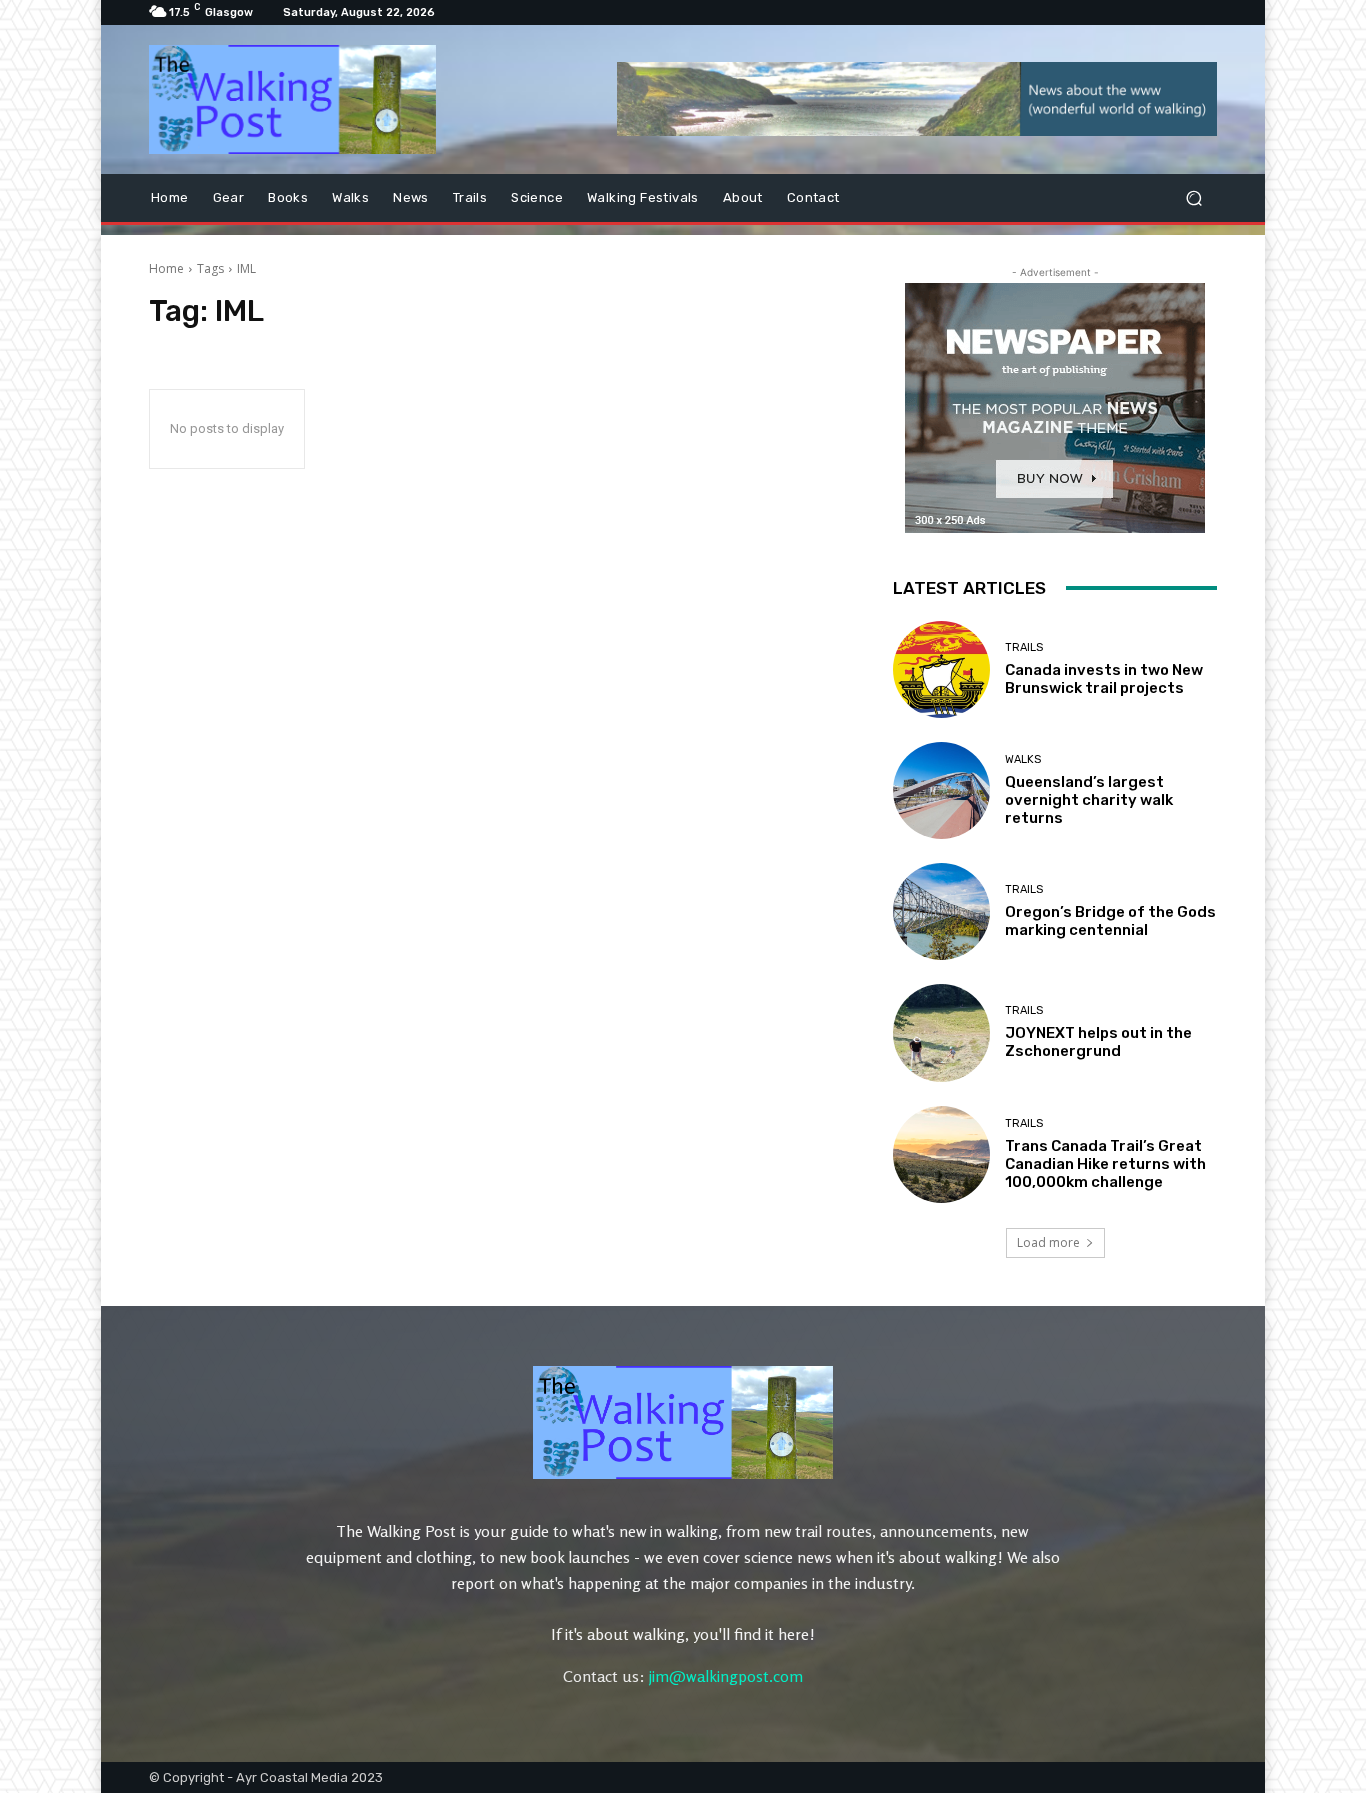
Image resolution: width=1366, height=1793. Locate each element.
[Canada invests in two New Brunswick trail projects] (941, 669)
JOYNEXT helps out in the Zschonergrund (1098, 1042)
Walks (1023, 759)
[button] (1193, 197)
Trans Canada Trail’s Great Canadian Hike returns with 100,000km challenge (1105, 1164)
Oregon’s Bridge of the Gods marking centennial (1110, 921)
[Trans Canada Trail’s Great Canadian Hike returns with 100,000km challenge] (941, 1154)
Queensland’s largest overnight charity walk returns (1089, 800)
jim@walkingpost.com (726, 1676)
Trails (1024, 647)
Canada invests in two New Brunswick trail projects (1104, 679)
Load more (1048, 1242)
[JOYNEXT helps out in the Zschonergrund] (941, 1032)
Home (166, 268)
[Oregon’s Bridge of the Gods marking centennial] (941, 911)
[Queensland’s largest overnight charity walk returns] (941, 790)
